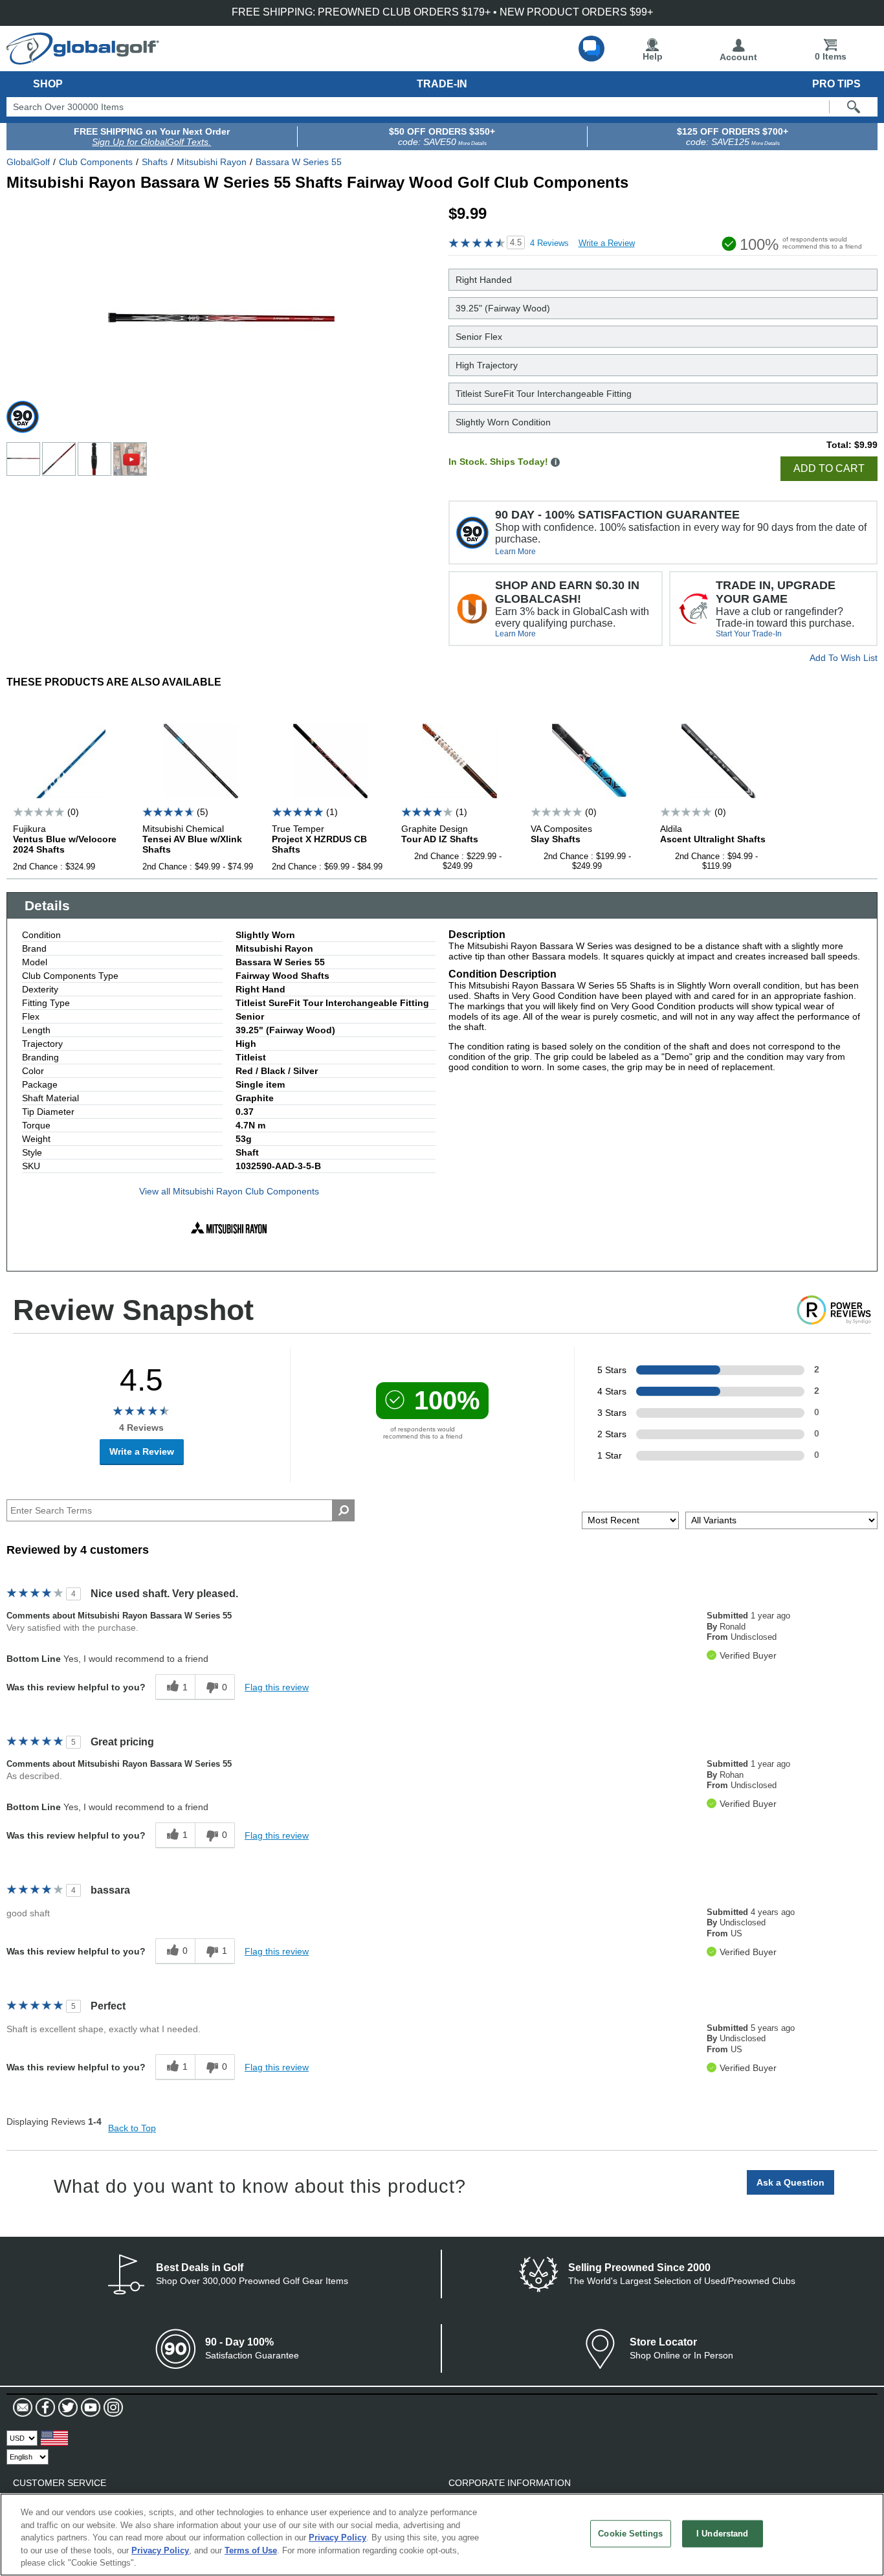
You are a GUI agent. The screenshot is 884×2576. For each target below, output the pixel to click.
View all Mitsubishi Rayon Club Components (229, 1191)
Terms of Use (251, 2550)
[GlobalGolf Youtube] (89, 2408)
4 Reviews (549, 243)
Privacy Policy (337, 2537)
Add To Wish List (844, 658)
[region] (442, 2535)
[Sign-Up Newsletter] (23, 2408)
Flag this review (277, 1687)
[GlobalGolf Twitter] (66, 2408)
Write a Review (607, 243)
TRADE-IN (442, 84)
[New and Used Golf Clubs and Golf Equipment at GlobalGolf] (83, 60)
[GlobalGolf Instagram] (112, 2408)
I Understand (723, 2534)
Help (653, 56)
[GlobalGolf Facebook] (44, 2408)
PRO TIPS (836, 84)
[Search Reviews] (343, 1510)
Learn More (515, 552)
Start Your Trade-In (749, 634)
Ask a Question (790, 2182)
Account (738, 57)
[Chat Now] (591, 49)
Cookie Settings (630, 2534)
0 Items (831, 56)
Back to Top (132, 2128)
